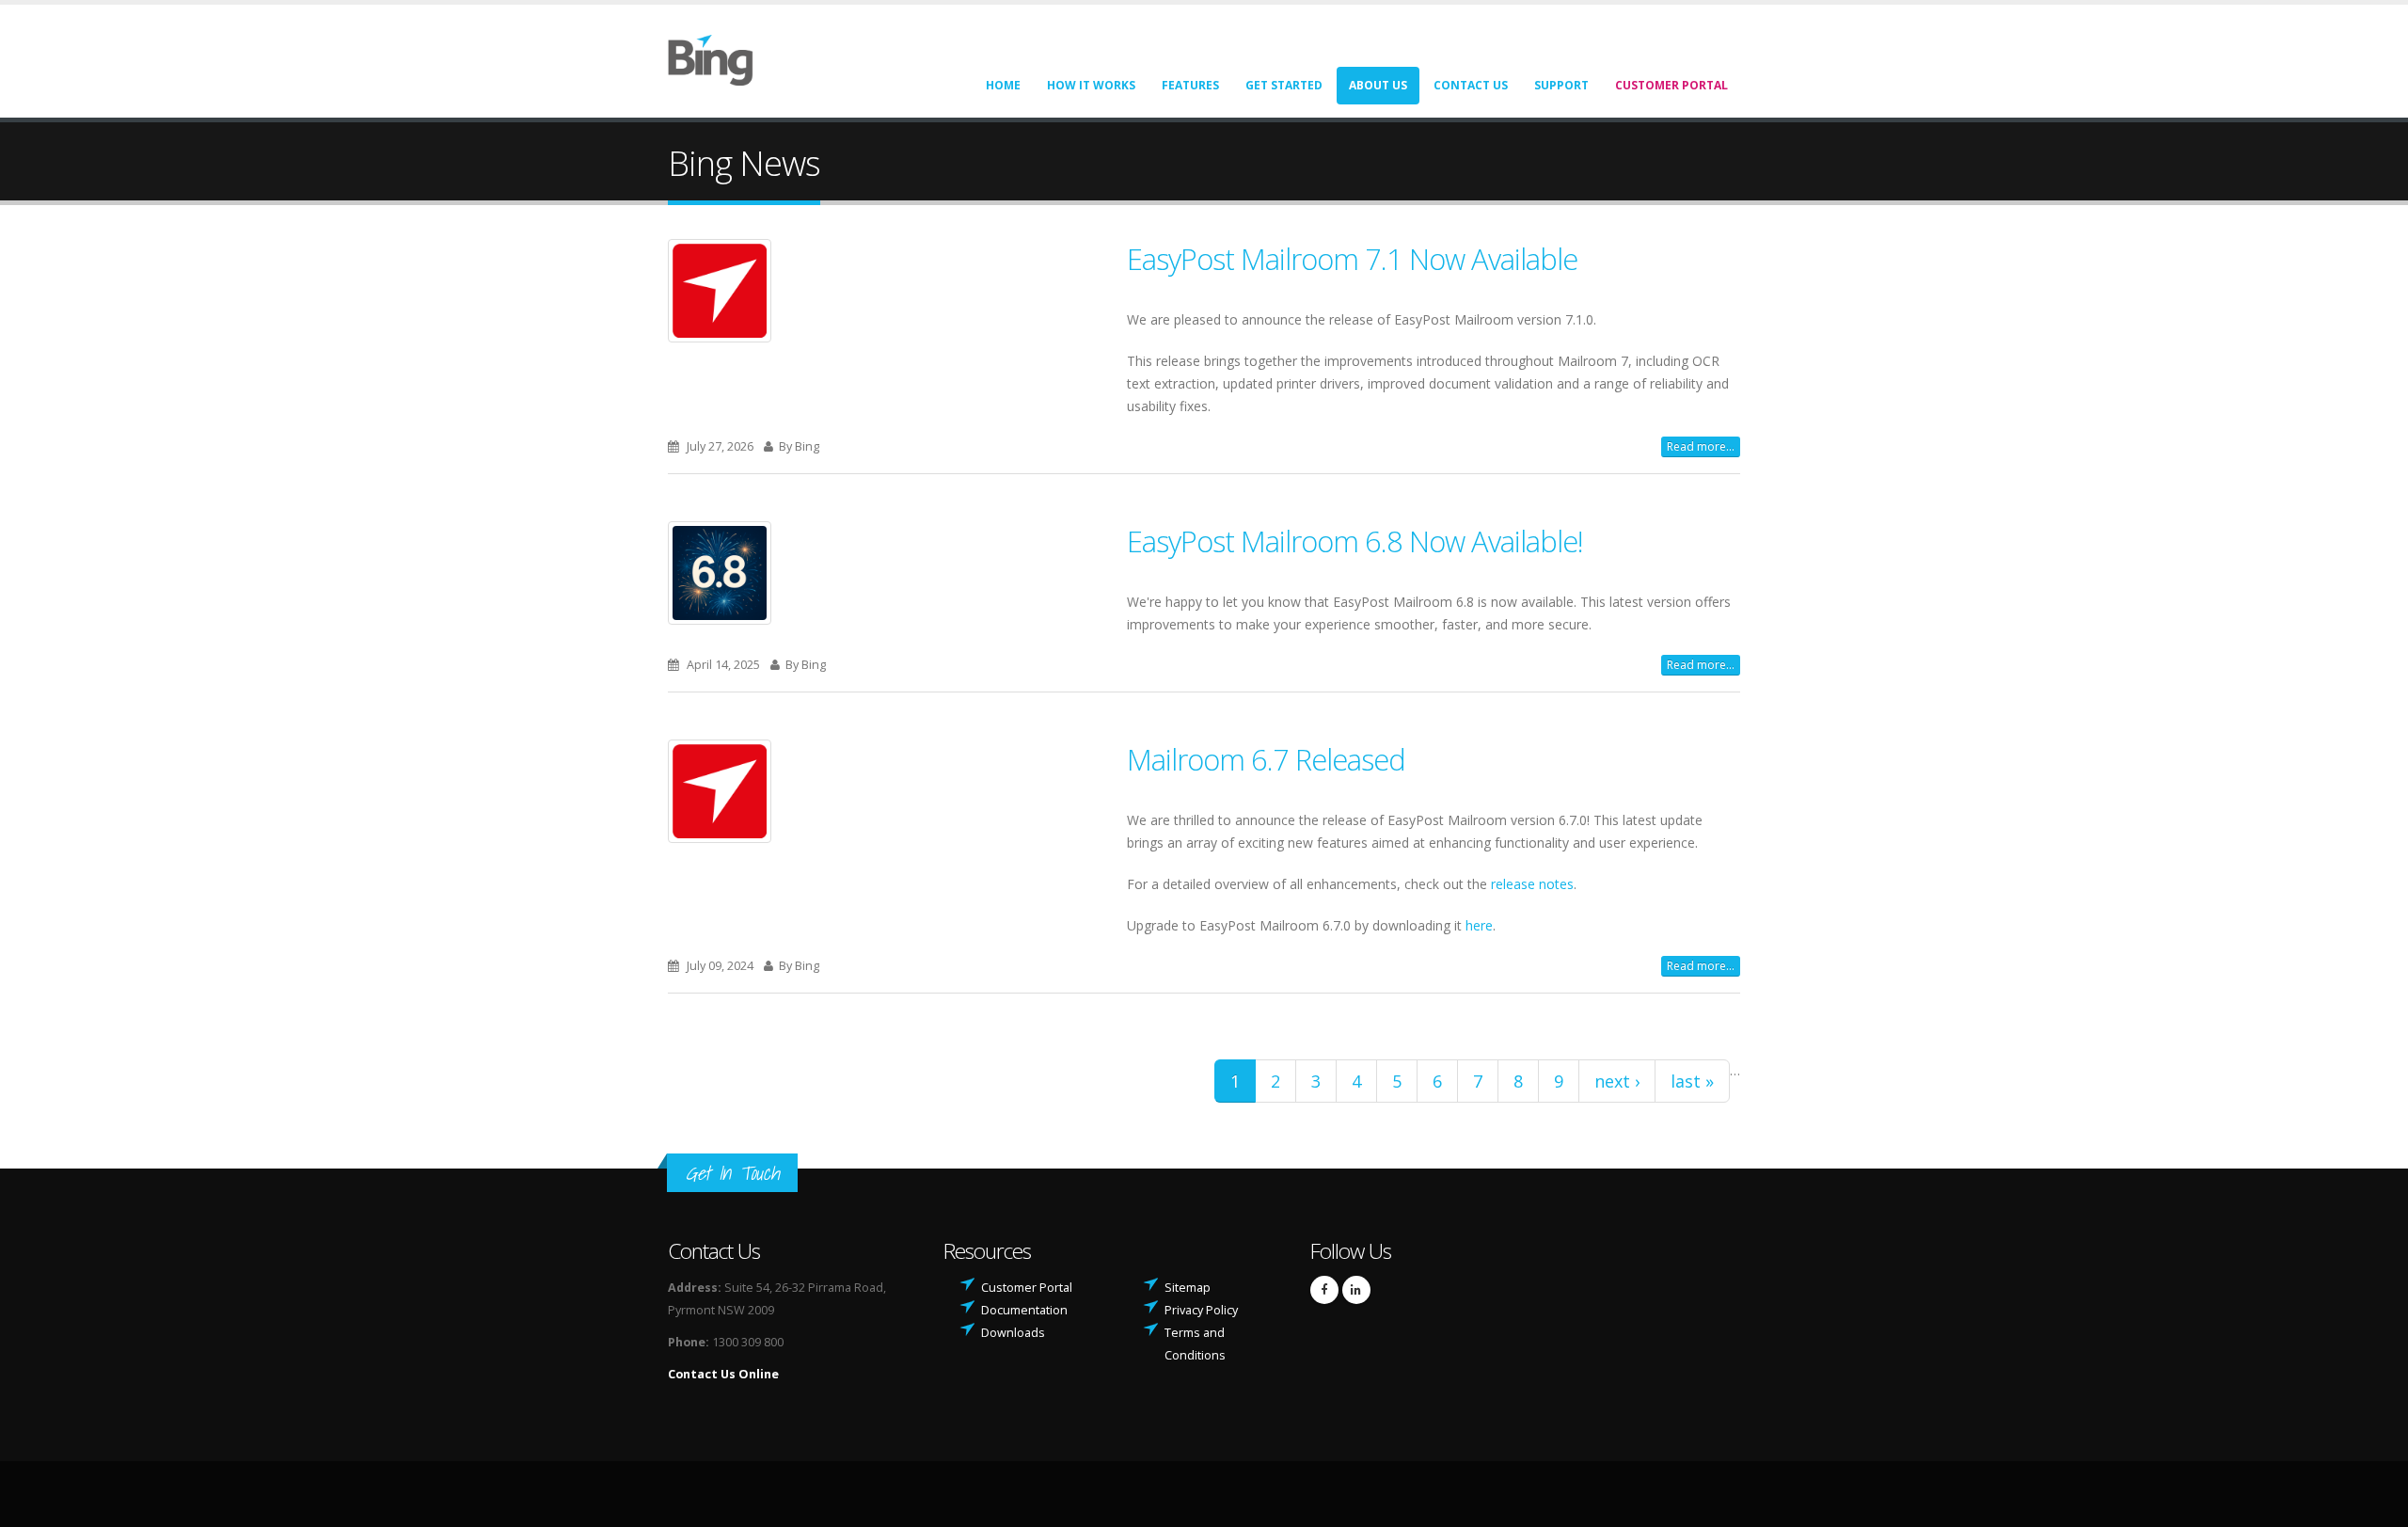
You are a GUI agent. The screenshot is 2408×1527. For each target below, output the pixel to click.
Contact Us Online (723, 1374)
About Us (1378, 85)
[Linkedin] (1356, 1290)
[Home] (722, 59)
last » (1692, 1081)
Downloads (1013, 1333)
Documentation (1024, 1310)
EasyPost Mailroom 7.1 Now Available (1352, 259)
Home (1003, 85)
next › (1617, 1081)
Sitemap (1188, 1288)
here (1479, 925)
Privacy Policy (1201, 1310)
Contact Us (1471, 85)
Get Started (1284, 85)
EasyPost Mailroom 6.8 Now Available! (1355, 541)
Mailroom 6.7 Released (1266, 759)
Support (1561, 85)
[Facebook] (1324, 1290)
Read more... (1701, 446)
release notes (1532, 884)
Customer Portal (1671, 85)
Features (1190, 85)
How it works (1091, 85)
